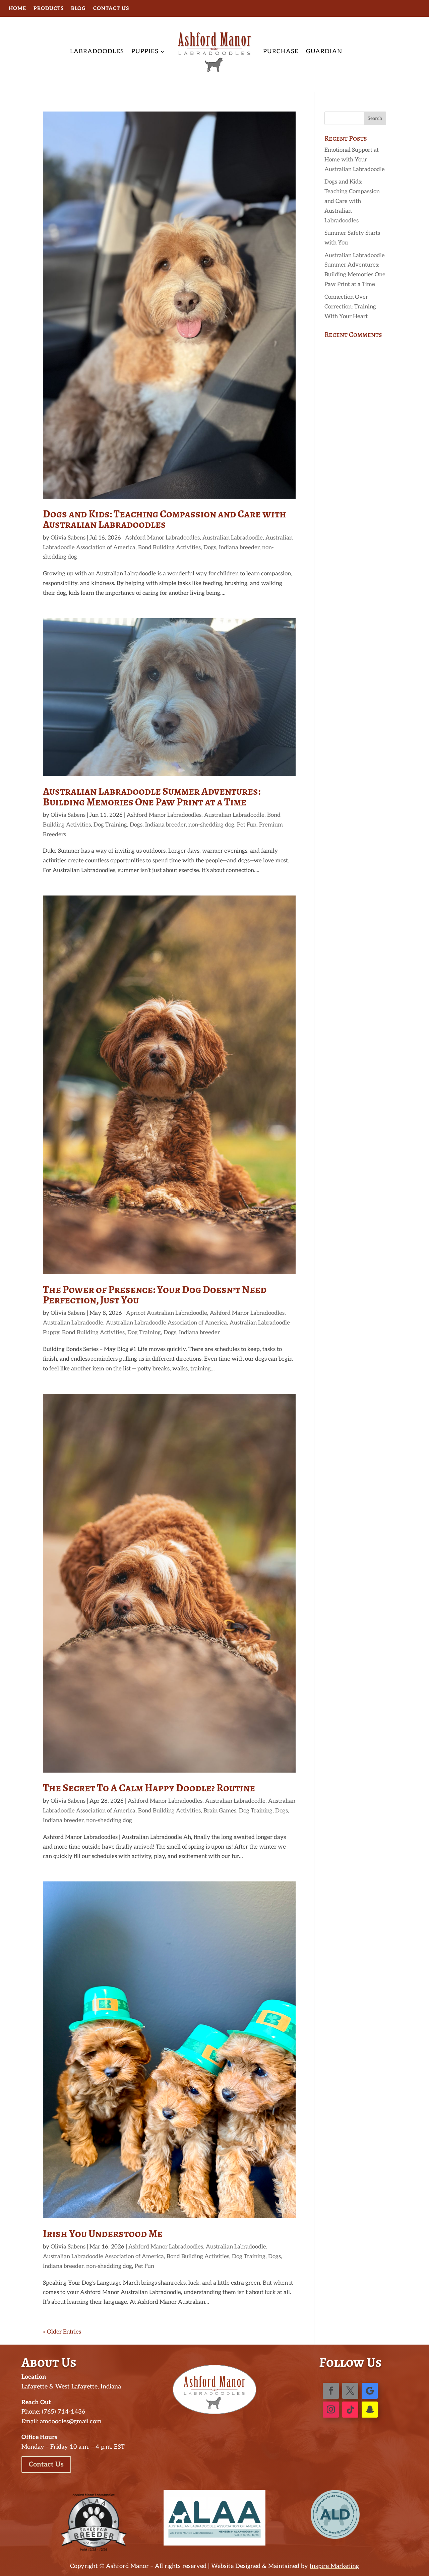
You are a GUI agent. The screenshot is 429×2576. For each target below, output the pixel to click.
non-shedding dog (211, 825)
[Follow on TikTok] (350, 2410)
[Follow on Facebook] (331, 2391)
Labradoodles (97, 51)
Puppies (145, 51)
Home (17, 9)
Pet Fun (247, 825)
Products (49, 9)
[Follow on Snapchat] (370, 2410)
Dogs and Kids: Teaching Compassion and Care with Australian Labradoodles (165, 519)
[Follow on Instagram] (331, 2410)
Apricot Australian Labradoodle (167, 1313)
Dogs (210, 548)
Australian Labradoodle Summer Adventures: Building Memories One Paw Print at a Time (152, 796)
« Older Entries (62, 2332)
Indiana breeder (239, 548)
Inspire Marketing (334, 2566)
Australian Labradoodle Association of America (166, 1323)
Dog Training (110, 825)
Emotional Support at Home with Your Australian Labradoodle (355, 160)
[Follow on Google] (370, 2391)
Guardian (324, 51)
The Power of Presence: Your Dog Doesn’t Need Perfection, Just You (155, 1295)
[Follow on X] (350, 2391)
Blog (78, 9)
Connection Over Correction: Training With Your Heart (350, 307)
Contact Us (111, 9)
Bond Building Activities (169, 548)
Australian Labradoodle (233, 538)
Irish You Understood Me (103, 2234)
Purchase (281, 51)
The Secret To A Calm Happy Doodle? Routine (149, 1788)
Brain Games (220, 1811)
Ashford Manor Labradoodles (162, 538)
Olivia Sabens (68, 538)
